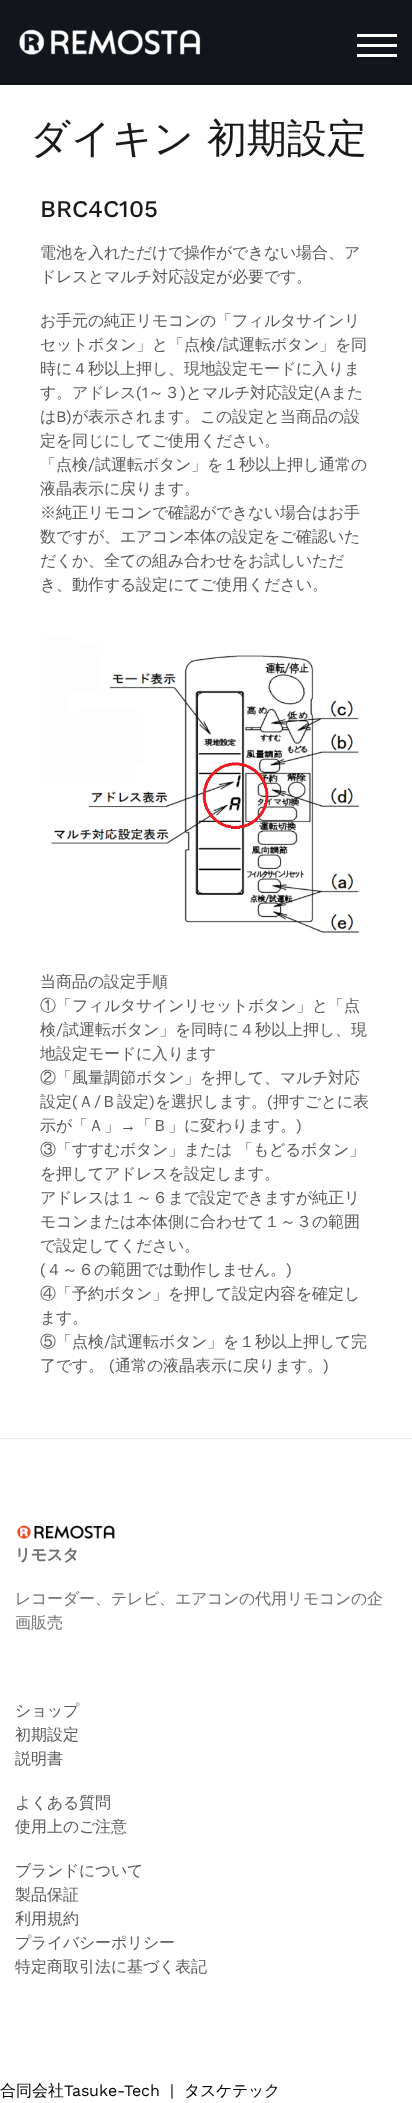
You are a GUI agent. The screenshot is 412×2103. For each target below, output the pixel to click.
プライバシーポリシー (95, 1942)
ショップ (47, 1710)
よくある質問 (63, 1802)
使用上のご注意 (71, 1826)
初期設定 (47, 1734)
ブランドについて (79, 1870)
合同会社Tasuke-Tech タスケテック (140, 2090)
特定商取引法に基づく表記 (111, 1966)
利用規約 (47, 1918)
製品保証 (47, 1894)
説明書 (39, 1758)
